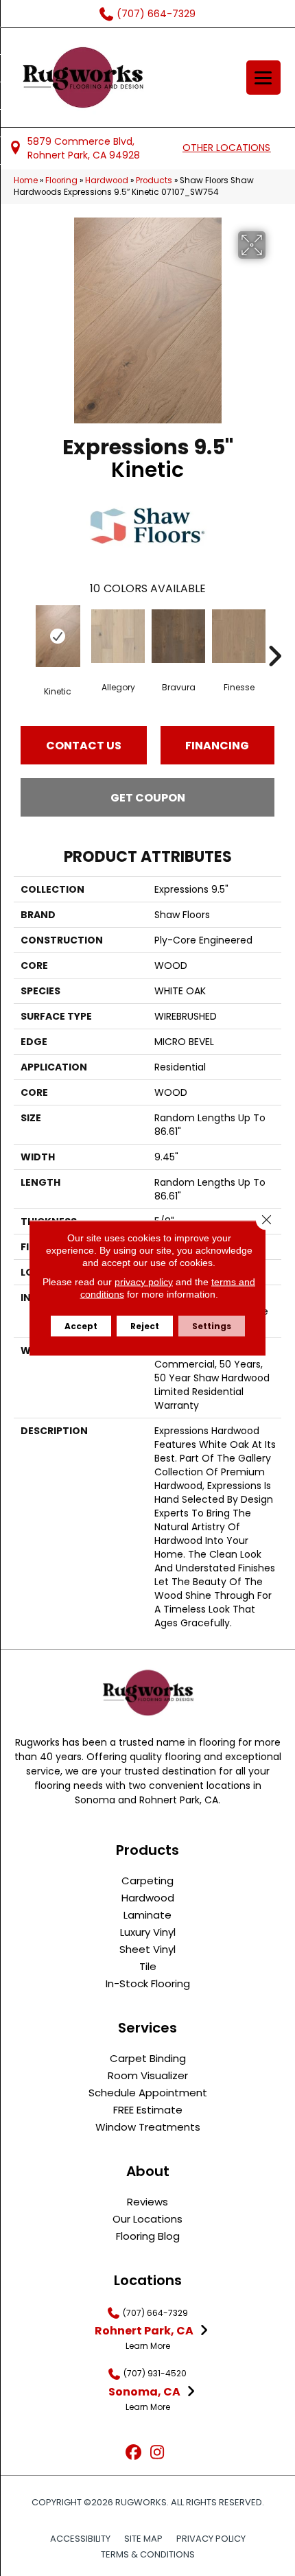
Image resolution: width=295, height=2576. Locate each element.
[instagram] (157, 2453)
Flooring (61, 180)
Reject (145, 1326)
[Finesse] (239, 636)
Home (26, 180)
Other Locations (226, 148)
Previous (21, 635)
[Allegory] (118, 636)
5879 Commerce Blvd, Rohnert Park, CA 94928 (84, 148)
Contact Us (84, 746)
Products (154, 180)
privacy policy (144, 1282)
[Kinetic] (58, 636)
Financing (217, 746)
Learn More (148, 2346)
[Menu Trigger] (263, 78)
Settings (212, 1326)
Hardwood (107, 180)
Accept (81, 1326)
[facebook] (133, 2453)
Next (274, 635)
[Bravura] (178, 636)
